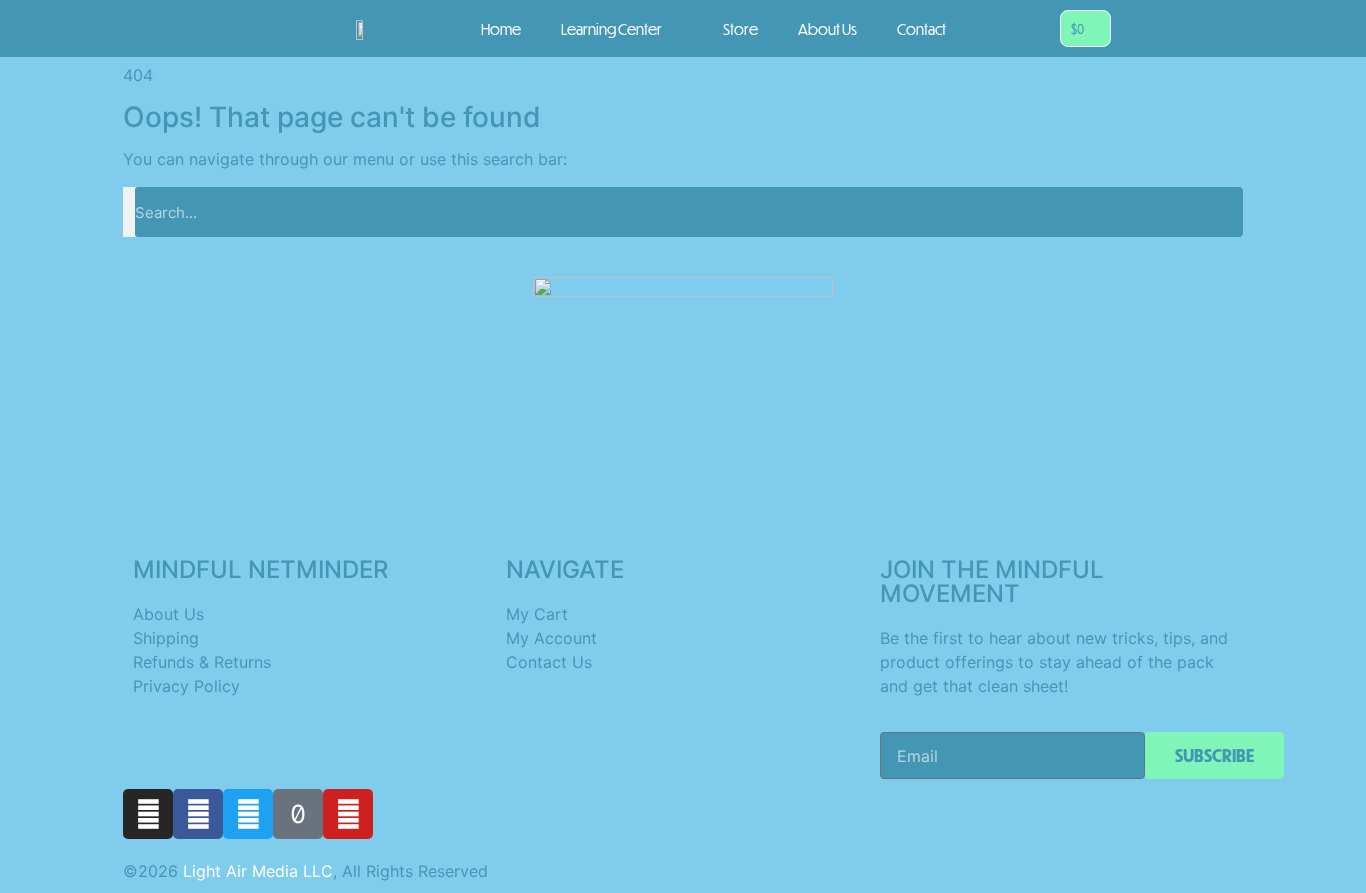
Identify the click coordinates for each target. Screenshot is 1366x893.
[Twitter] (248, 814)
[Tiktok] (298, 814)
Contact (921, 29)
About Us (827, 29)
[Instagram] (148, 814)
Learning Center (611, 29)
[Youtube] (348, 814)
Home (501, 29)
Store (740, 29)
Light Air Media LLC (258, 871)
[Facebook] (198, 814)
